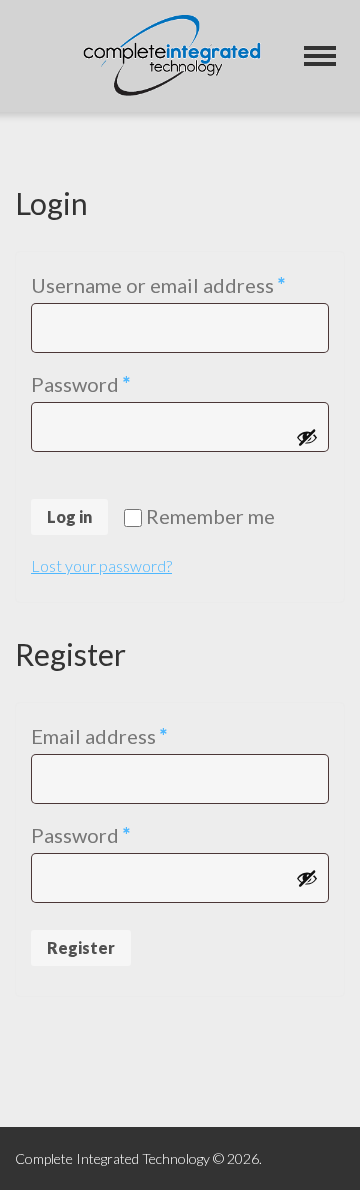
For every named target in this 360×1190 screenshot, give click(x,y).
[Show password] (307, 437)
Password (122, 383)
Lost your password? (101, 565)
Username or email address (180, 284)
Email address (140, 735)
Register (81, 947)
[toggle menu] (320, 56)
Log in (69, 516)
